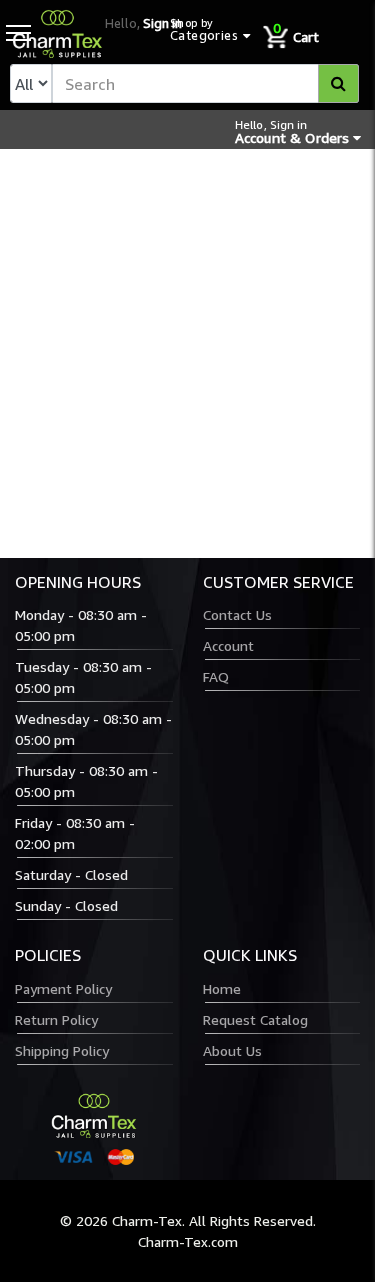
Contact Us (237, 614)
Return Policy (56, 1019)
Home (222, 988)
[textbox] (205, 83)
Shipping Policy (62, 1050)
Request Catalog (255, 1019)
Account (228, 645)
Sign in (162, 23)
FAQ (216, 676)
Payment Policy (63, 988)
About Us (232, 1050)
